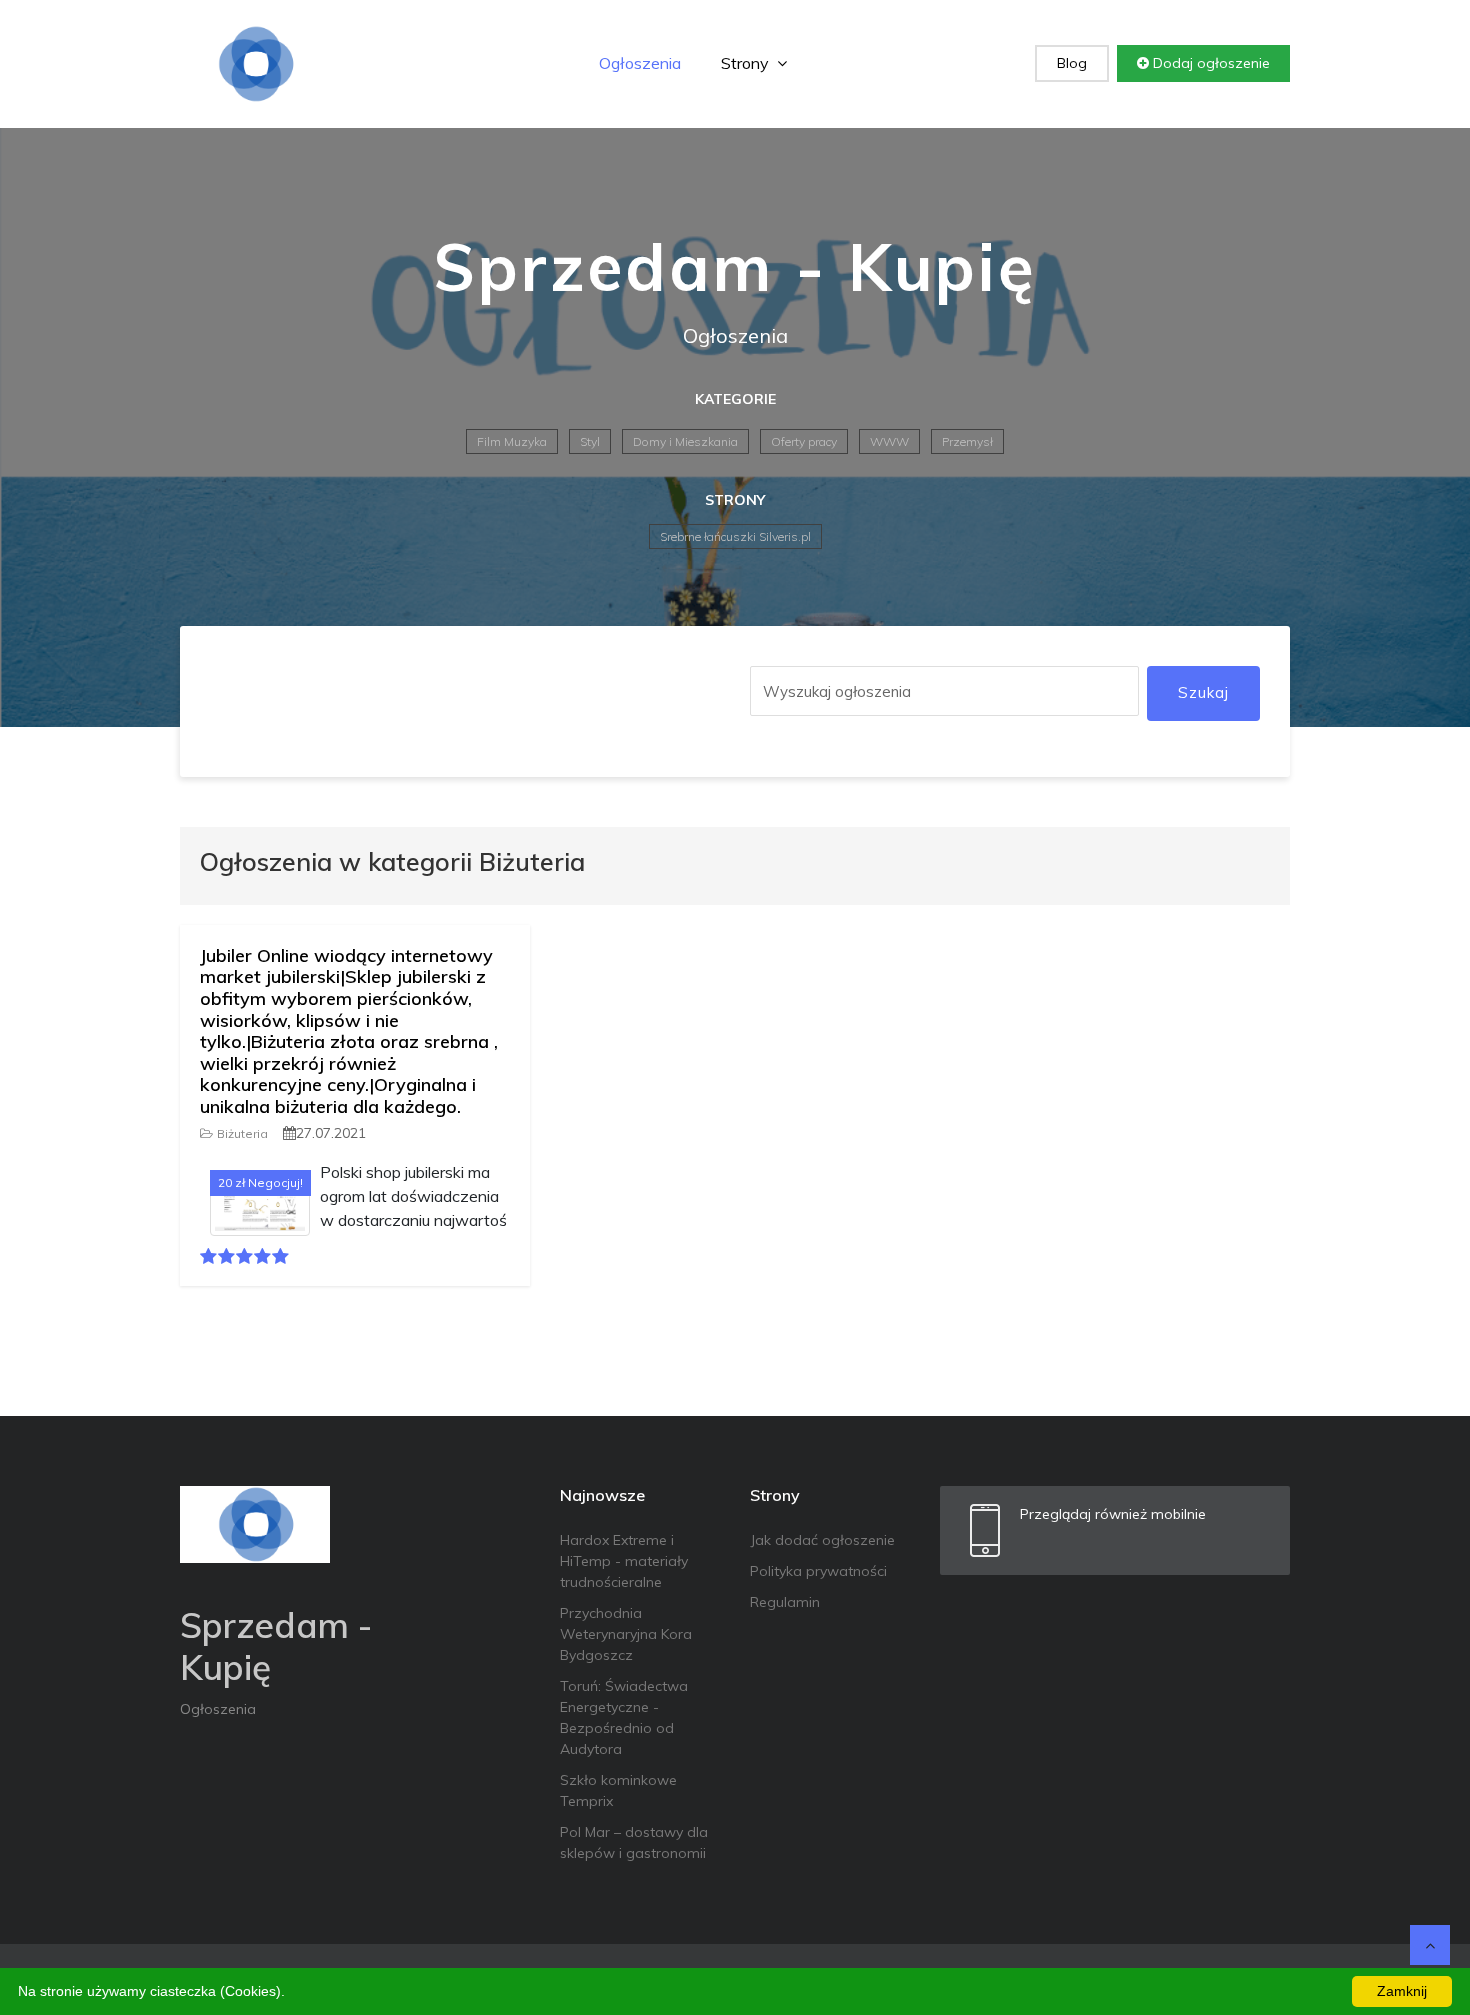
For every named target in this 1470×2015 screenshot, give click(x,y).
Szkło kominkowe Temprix (618, 1790)
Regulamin (785, 1602)
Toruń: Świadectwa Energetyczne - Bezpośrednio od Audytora (624, 1717)
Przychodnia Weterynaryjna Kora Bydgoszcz (626, 1634)
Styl (590, 441)
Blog (1072, 63)
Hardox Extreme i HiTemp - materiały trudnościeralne (624, 1561)
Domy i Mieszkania (685, 441)
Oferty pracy (804, 441)
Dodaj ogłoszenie (1209, 63)
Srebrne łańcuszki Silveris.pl (735, 536)
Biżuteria (242, 1133)
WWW (889, 441)
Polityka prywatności (818, 1571)
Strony (747, 63)
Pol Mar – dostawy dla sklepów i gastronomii (634, 1842)
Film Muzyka (512, 441)
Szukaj (1203, 692)
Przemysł (967, 441)
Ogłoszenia (640, 63)
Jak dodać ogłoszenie (822, 1540)
